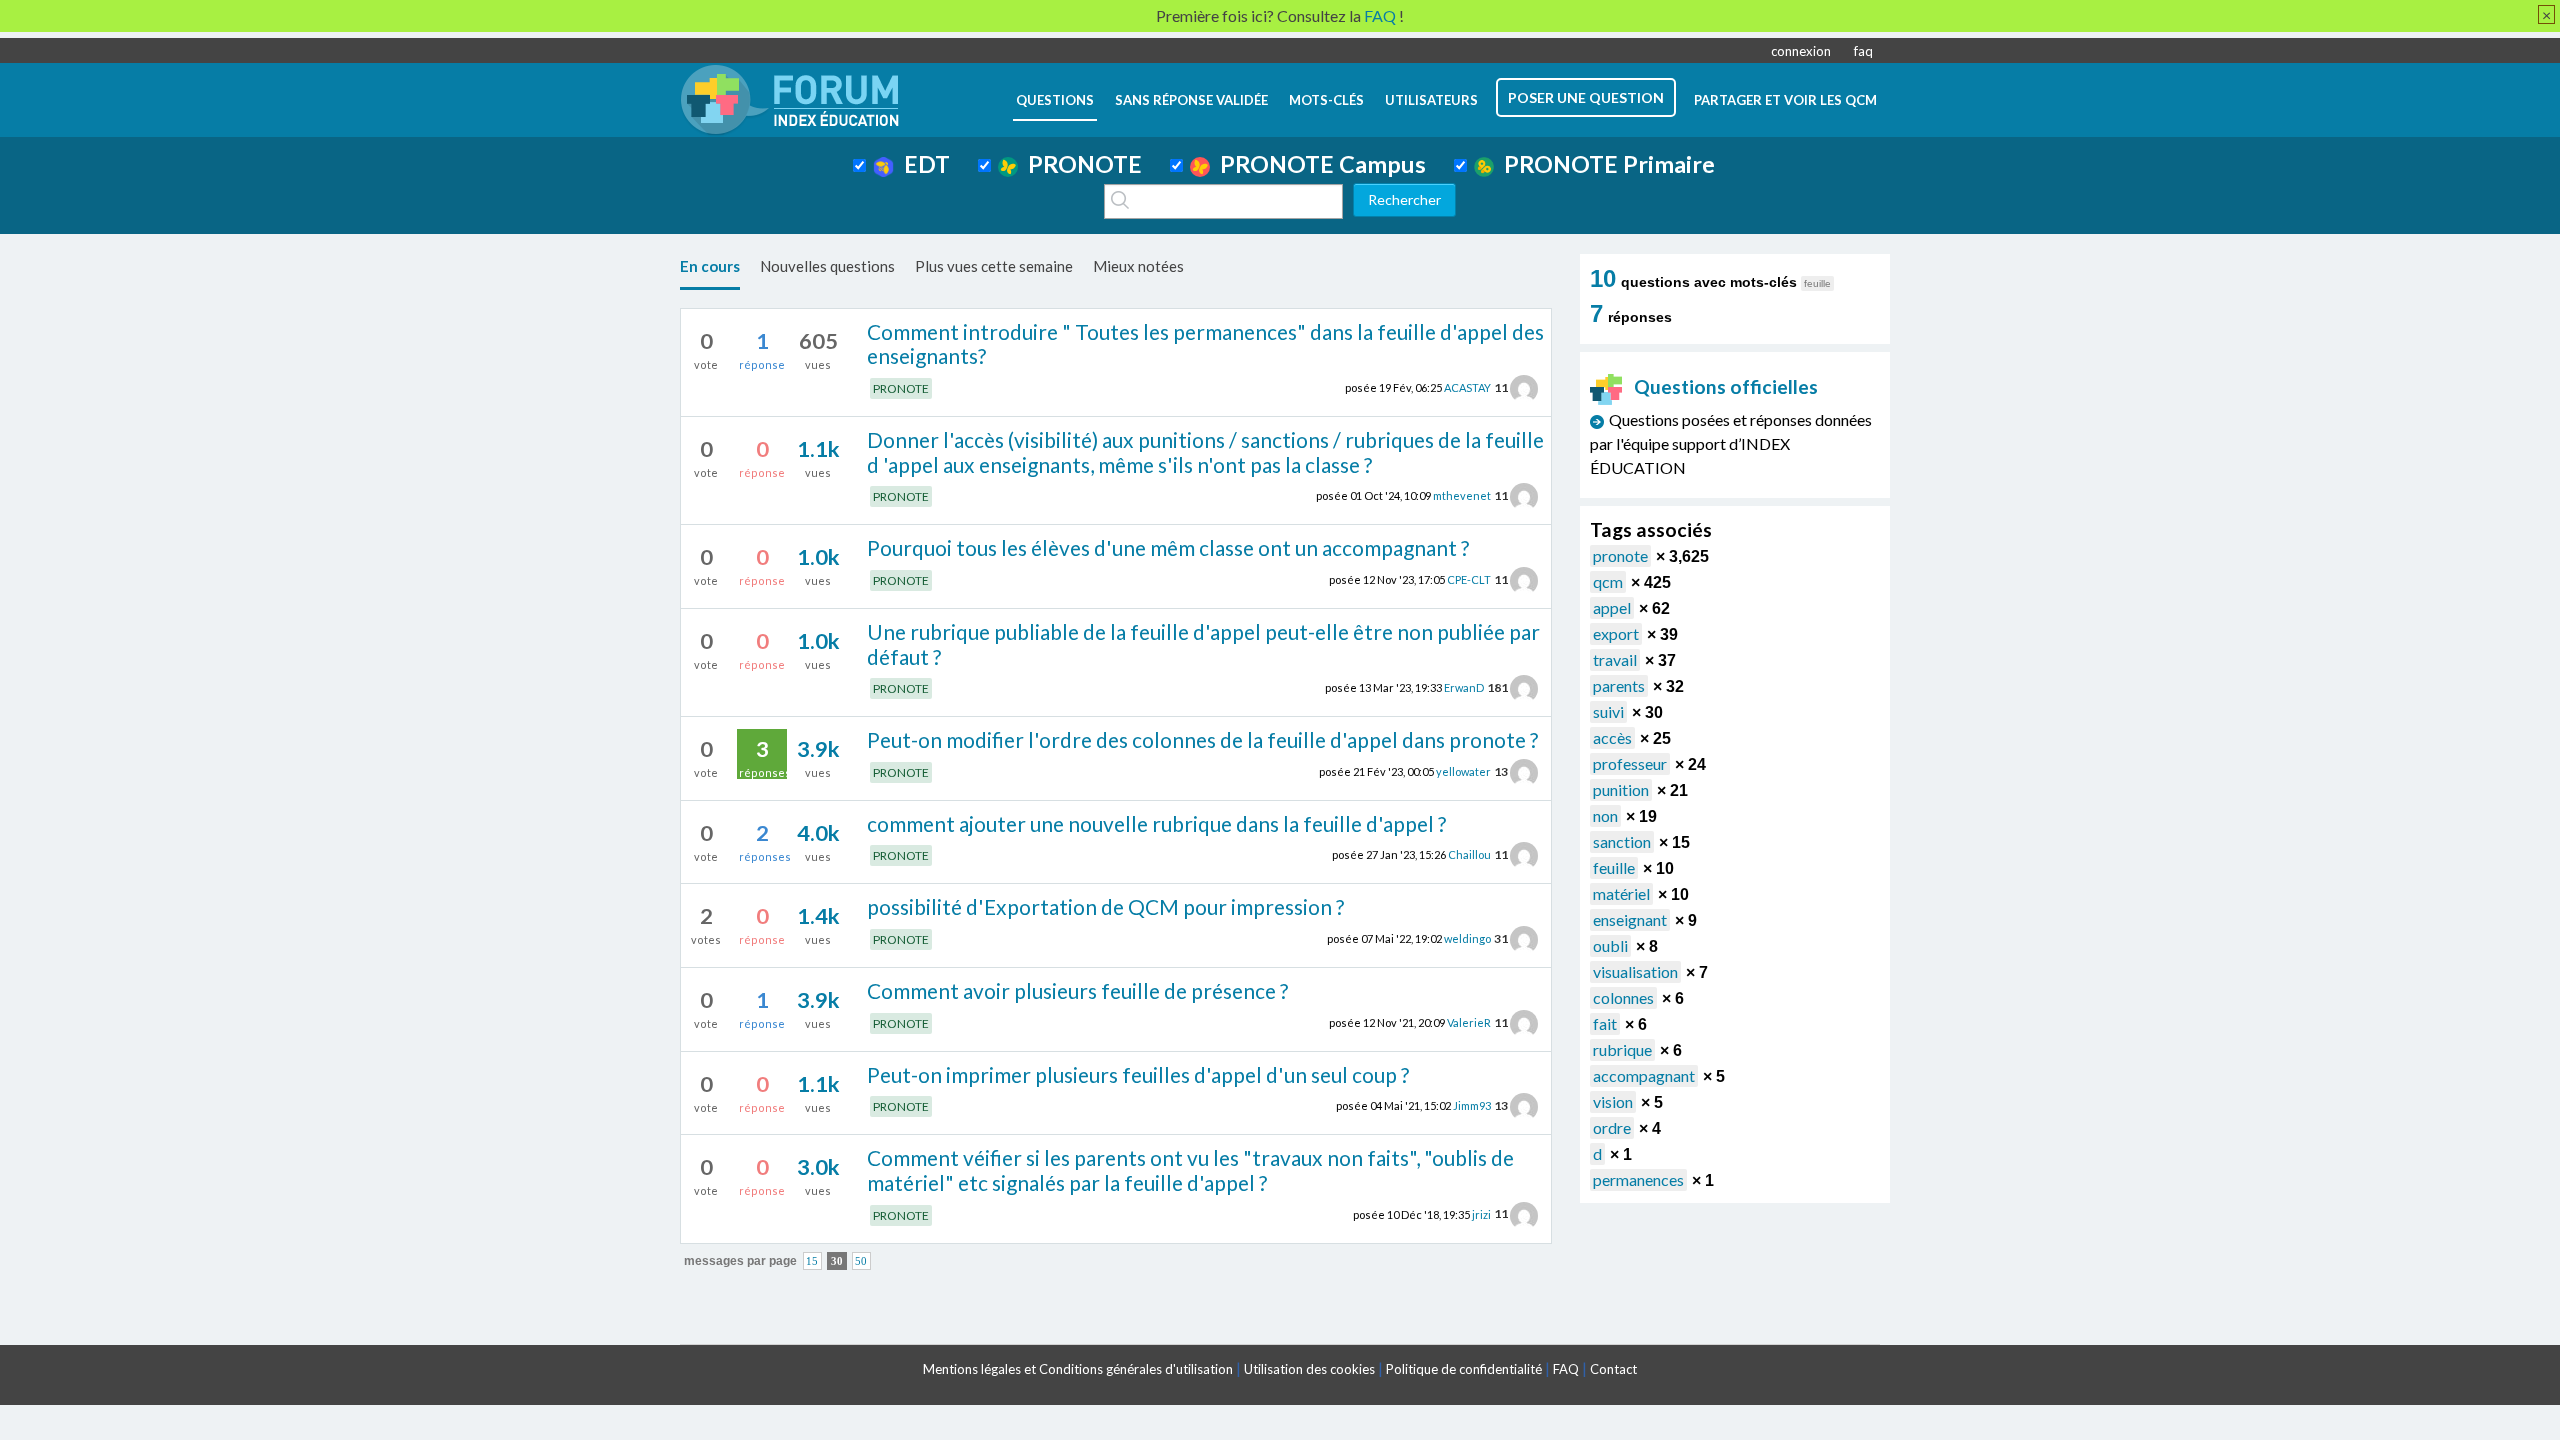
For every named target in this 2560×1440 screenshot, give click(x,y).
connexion (1801, 51)
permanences (1638, 1179)
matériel (1621, 893)
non (1605, 815)
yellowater (1463, 771)
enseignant (1630, 919)
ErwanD (1464, 687)
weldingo (1467, 938)
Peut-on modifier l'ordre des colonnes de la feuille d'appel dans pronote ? (1202, 739)
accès (1612, 737)
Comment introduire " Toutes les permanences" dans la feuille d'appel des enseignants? (1205, 344)
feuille (1614, 867)
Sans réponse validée (1191, 100)
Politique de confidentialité (1464, 1369)
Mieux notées (1138, 266)
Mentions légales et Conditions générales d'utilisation (1078, 1369)
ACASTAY (1467, 387)
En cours (710, 266)
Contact (1613, 1369)
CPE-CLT (1469, 579)
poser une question (1586, 97)
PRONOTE (1080, 164)
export (1616, 633)
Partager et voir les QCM (1785, 100)
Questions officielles (1726, 386)
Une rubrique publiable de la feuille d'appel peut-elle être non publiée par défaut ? (1203, 644)
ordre (1612, 1127)
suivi (1608, 711)
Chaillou (1469, 854)
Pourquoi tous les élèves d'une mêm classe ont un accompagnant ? (1168, 547)
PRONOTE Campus (1318, 164)
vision (1613, 1101)
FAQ (1566, 1369)
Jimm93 (1472, 1105)
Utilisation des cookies (1309, 1369)
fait (1605, 1023)
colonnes (1623, 997)
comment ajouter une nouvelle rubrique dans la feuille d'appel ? (1156, 823)
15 (812, 1261)
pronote (1620, 555)
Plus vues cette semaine (994, 266)
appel (1612, 607)
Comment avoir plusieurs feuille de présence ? (1077, 990)
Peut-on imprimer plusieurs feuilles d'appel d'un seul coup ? (1138, 1074)
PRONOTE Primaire (1604, 164)
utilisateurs (1431, 100)
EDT (922, 164)
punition (1621, 789)
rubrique (1622, 1049)
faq (1863, 51)
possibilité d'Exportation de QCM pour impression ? (1105, 906)
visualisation (1635, 971)
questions (1055, 100)
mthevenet (1462, 495)
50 (861, 1261)
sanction (1622, 841)
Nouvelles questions (827, 266)
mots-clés (1326, 100)
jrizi (1481, 1213)
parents (1619, 685)
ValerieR (1469, 1022)
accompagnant (1644, 1075)
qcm (1608, 581)
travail (1615, 659)
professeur (1630, 763)
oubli (1610, 945)
